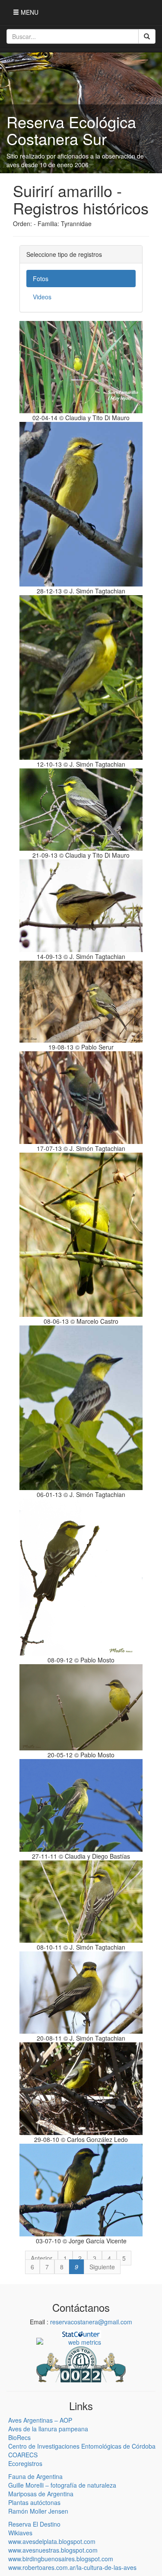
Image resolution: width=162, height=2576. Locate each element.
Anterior (41, 2258)
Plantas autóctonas (34, 2502)
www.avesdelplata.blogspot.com (52, 2541)
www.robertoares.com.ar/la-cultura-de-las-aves (72, 2567)
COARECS (23, 2455)
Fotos (41, 279)
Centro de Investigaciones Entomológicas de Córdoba (82, 2446)
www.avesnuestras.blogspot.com (53, 2550)
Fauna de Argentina (35, 2476)
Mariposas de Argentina (41, 2494)
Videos (42, 297)
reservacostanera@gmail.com (91, 2322)
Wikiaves (20, 2533)
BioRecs (19, 2437)
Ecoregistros (25, 2463)
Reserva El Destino (34, 2524)
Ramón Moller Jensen (38, 2511)
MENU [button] (29, 12)
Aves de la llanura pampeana (48, 2429)
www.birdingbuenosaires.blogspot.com (61, 2559)
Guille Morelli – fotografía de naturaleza (62, 2485)
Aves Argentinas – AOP (40, 2420)
